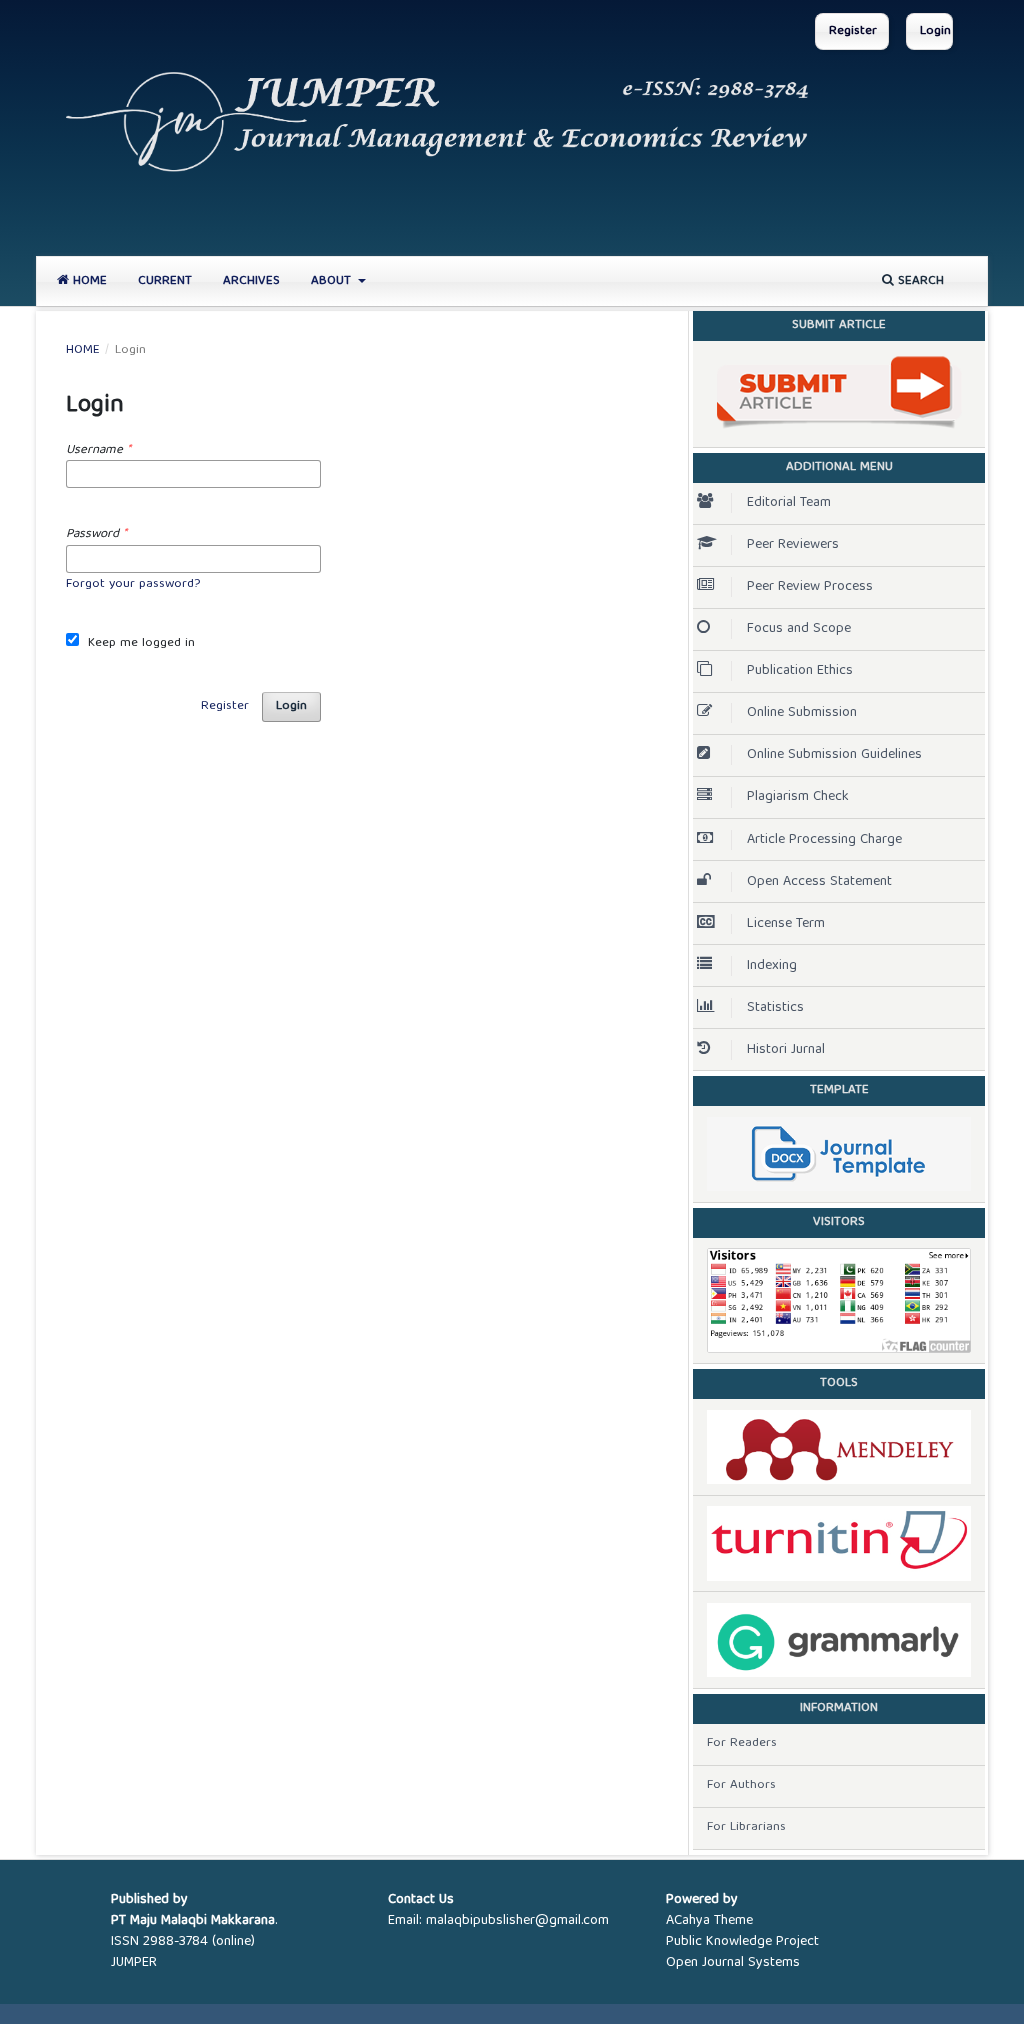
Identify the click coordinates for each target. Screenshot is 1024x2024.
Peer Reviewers (793, 545)
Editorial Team (789, 503)
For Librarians (746, 1827)
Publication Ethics (800, 671)
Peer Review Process (810, 587)
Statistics (775, 1008)
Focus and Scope (799, 629)
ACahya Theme (709, 1921)
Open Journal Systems (733, 1963)
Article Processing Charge (824, 840)
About (333, 281)
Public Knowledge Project (742, 1942)
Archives (251, 281)
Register (853, 31)
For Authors (741, 1785)
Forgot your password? (133, 584)
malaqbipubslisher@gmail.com (517, 1921)
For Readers (742, 1743)
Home (88, 281)
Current (165, 281)
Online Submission (802, 713)
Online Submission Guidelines (834, 755)
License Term (786, 924)
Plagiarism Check (798, 797)
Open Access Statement (819, 882)
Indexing (772, 966)
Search (919, 281)
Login (935, 31)
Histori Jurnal (786, 1050)
